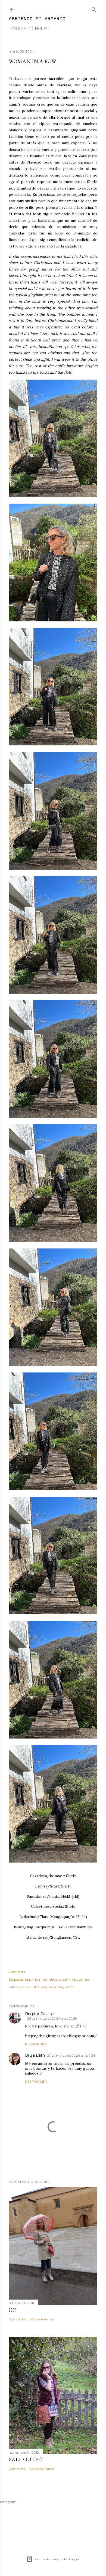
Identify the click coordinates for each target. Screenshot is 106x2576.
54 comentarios (42, 2319)
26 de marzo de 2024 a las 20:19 (52, 2018)
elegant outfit (60, 1979)
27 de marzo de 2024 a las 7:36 (71, 2055)
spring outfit (64, 1987)
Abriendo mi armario (37, 19)
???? (13, 2310)
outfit (35, 1987)
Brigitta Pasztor (40, 2014)
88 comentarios (42, 2469)
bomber (41, 1979)
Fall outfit (26, 2459)
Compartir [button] (17, 1972)
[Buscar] (94, 9)
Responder (36, 2044)
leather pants (19, 1987)
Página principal (30, 29)
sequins (47, 1987)
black (29, 1979)
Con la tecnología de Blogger (57, 2559)
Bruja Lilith (35, 2055)
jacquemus (81, 1979)
